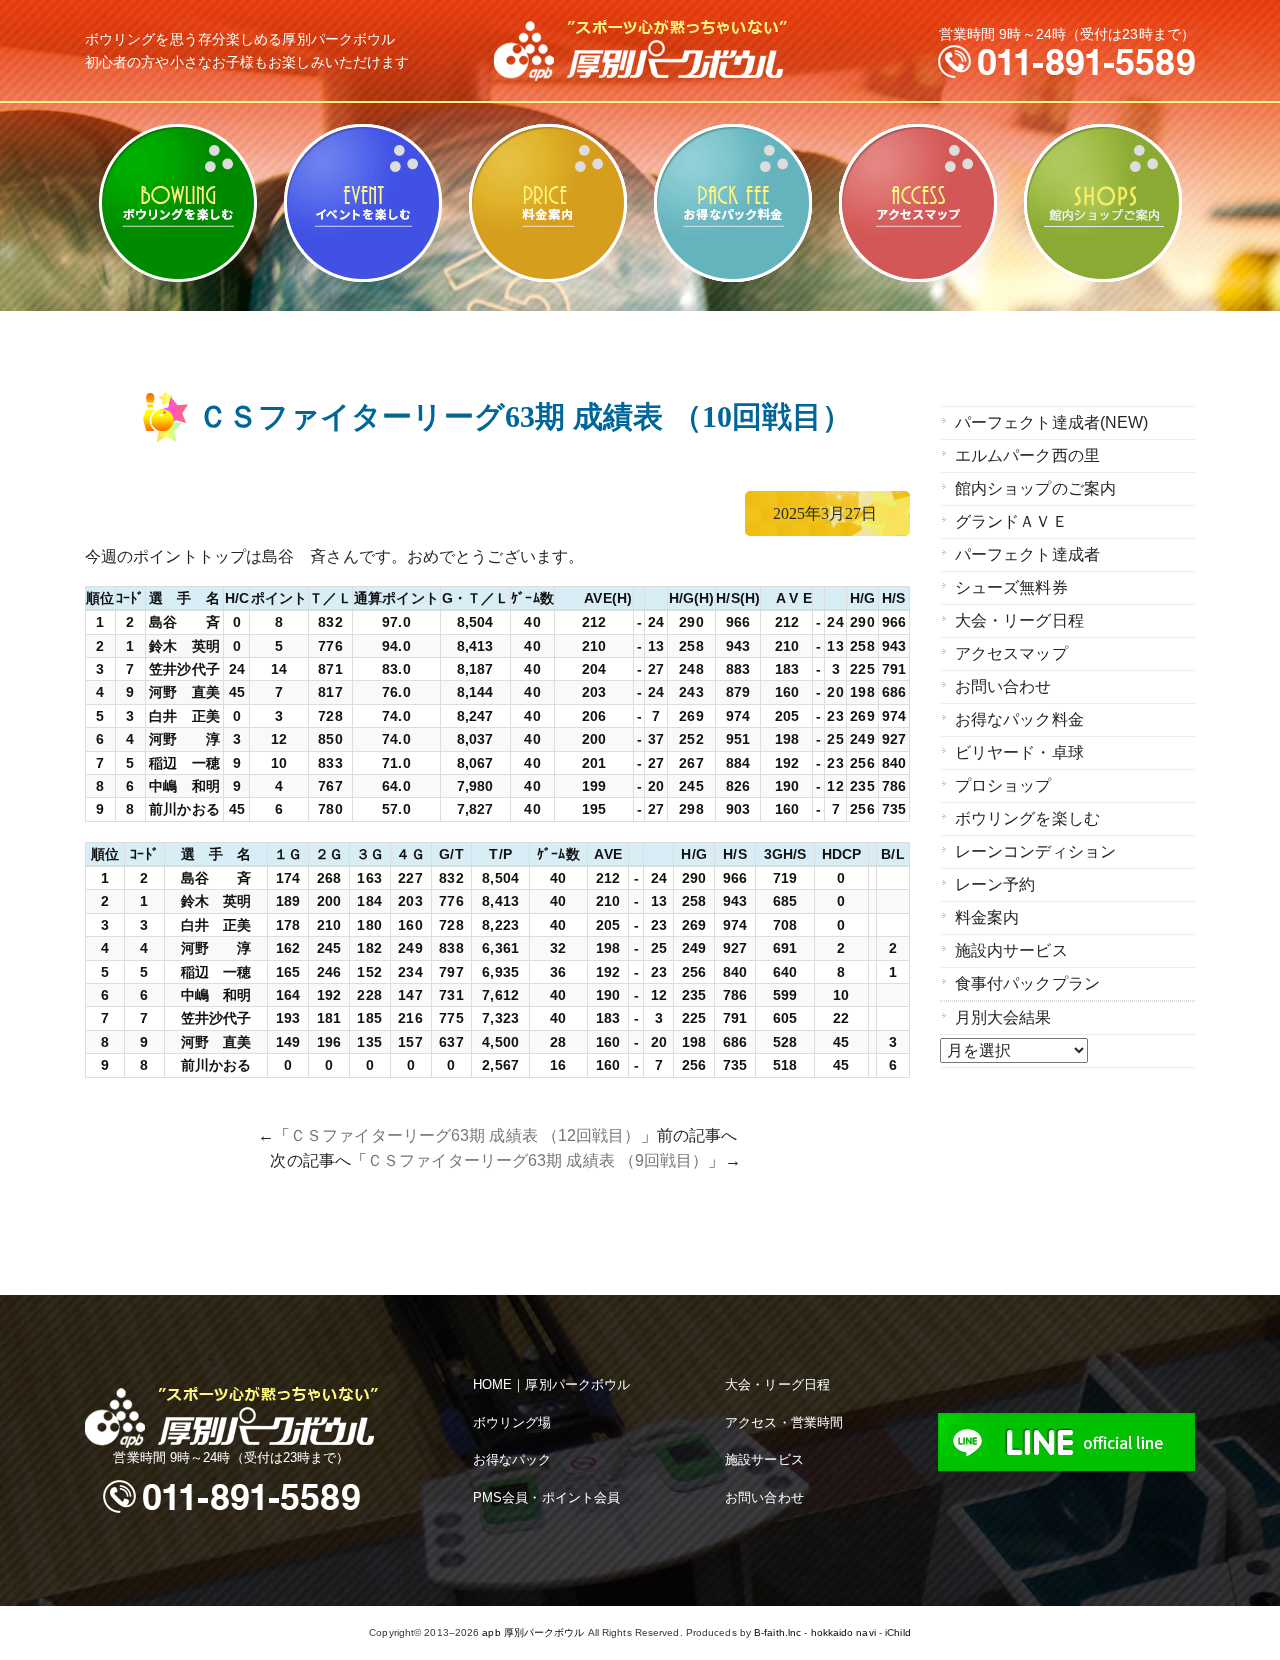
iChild (898, 1632)
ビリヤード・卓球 (362, 203)
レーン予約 (995, 884)
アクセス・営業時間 (784, 1422)
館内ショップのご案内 (1102, 203)
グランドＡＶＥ (1011, 521)
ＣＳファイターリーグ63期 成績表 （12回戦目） (465, 1135)
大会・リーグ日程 (1019, 620)
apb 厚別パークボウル (533, 1632)
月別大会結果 (1003, 1017)
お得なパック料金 (732, 203)
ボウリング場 (512, 1422)
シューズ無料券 (1011, 587)
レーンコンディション (1035, 851)
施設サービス (764, 1459)
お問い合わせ (1003, 686)
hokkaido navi (843, 1632)
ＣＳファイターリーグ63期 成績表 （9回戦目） (537, 1160)
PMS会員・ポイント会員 (546, 1497)
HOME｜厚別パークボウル (551, 1384)
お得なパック (512, 1459)
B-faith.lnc (777, 1632)
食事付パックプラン (1027, 983)
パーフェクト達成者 (1027, 554)
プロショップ (1003, 785)
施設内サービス (1011, 950)
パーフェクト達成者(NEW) (1051, 422)
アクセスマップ (917, 203)
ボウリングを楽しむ (177, 203)
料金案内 (547, 203)
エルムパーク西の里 (1027, 455)
